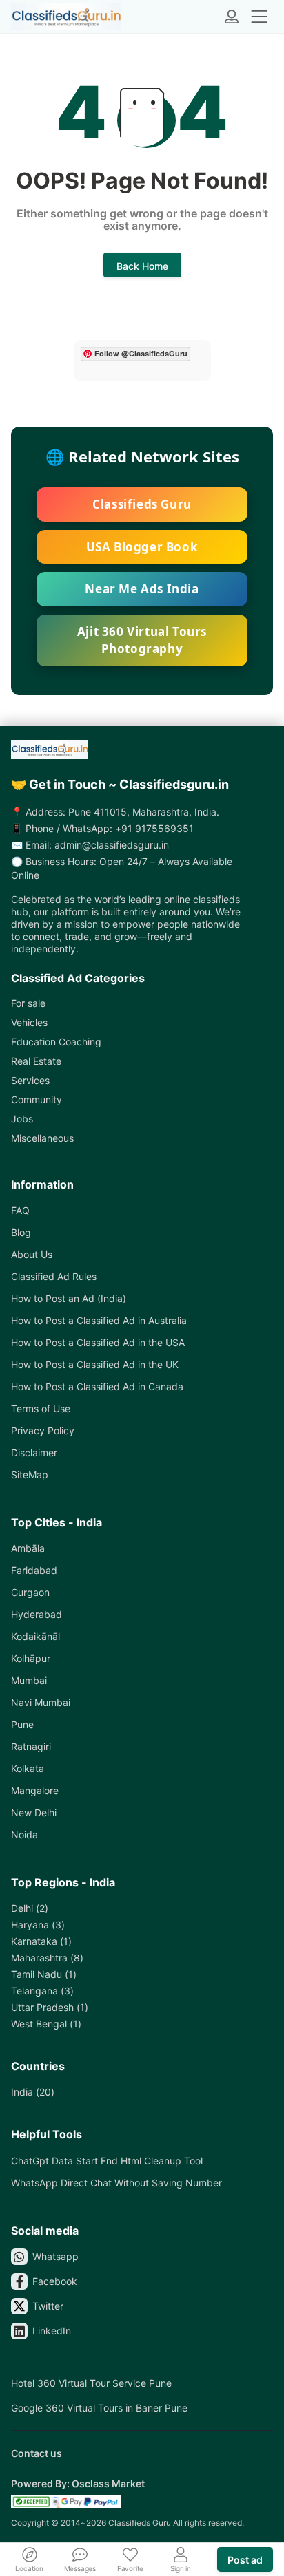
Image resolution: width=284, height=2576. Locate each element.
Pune (22, 1724)
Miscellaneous (42, 1138)
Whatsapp (55, 2256)
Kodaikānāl (35, 1636)
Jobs (22, 1119)
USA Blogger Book (142, 547)
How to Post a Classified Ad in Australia (99, 1320)
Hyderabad (37, 1614)
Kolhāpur (31, 1658)
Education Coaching (56, 1042)
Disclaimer (34, 1452)
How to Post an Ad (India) (69, 1298)
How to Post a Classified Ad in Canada (97, 1386)
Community (37, 1099)
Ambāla (28, 1548)
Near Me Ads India (142, 589)
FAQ (20, 1210)
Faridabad (34, 1570)
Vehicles (29, 1022)
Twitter (48, 2306)
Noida (24, 1834)
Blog (21, 1232)
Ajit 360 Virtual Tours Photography (142, 640)
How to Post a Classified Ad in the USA (98, 1342)
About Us (32, 1254)
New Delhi (34, 1812)
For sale (28, 1003)
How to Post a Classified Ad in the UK (95, 1364)
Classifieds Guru (142, 504)
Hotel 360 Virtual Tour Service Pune (91, 2383)
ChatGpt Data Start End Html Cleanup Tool (107, 2161)
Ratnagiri (31, 1746)
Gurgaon (30, 1592)
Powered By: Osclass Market (78, 2483)
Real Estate (36, 1061)
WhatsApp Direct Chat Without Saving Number (116, 2183)
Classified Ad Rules (54, 1276)
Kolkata (28, 1768)
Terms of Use (41, 1408)
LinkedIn (52, 2331)
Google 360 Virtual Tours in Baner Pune (99, 2408)
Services (30, 1080)
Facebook (55, 2281)
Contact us (37, 2453)
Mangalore (35, 1790)
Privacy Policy (43, 1430)
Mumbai (29, 1680)
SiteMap (30, 1475)
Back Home (142, 266)
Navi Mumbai (41, 1702)
